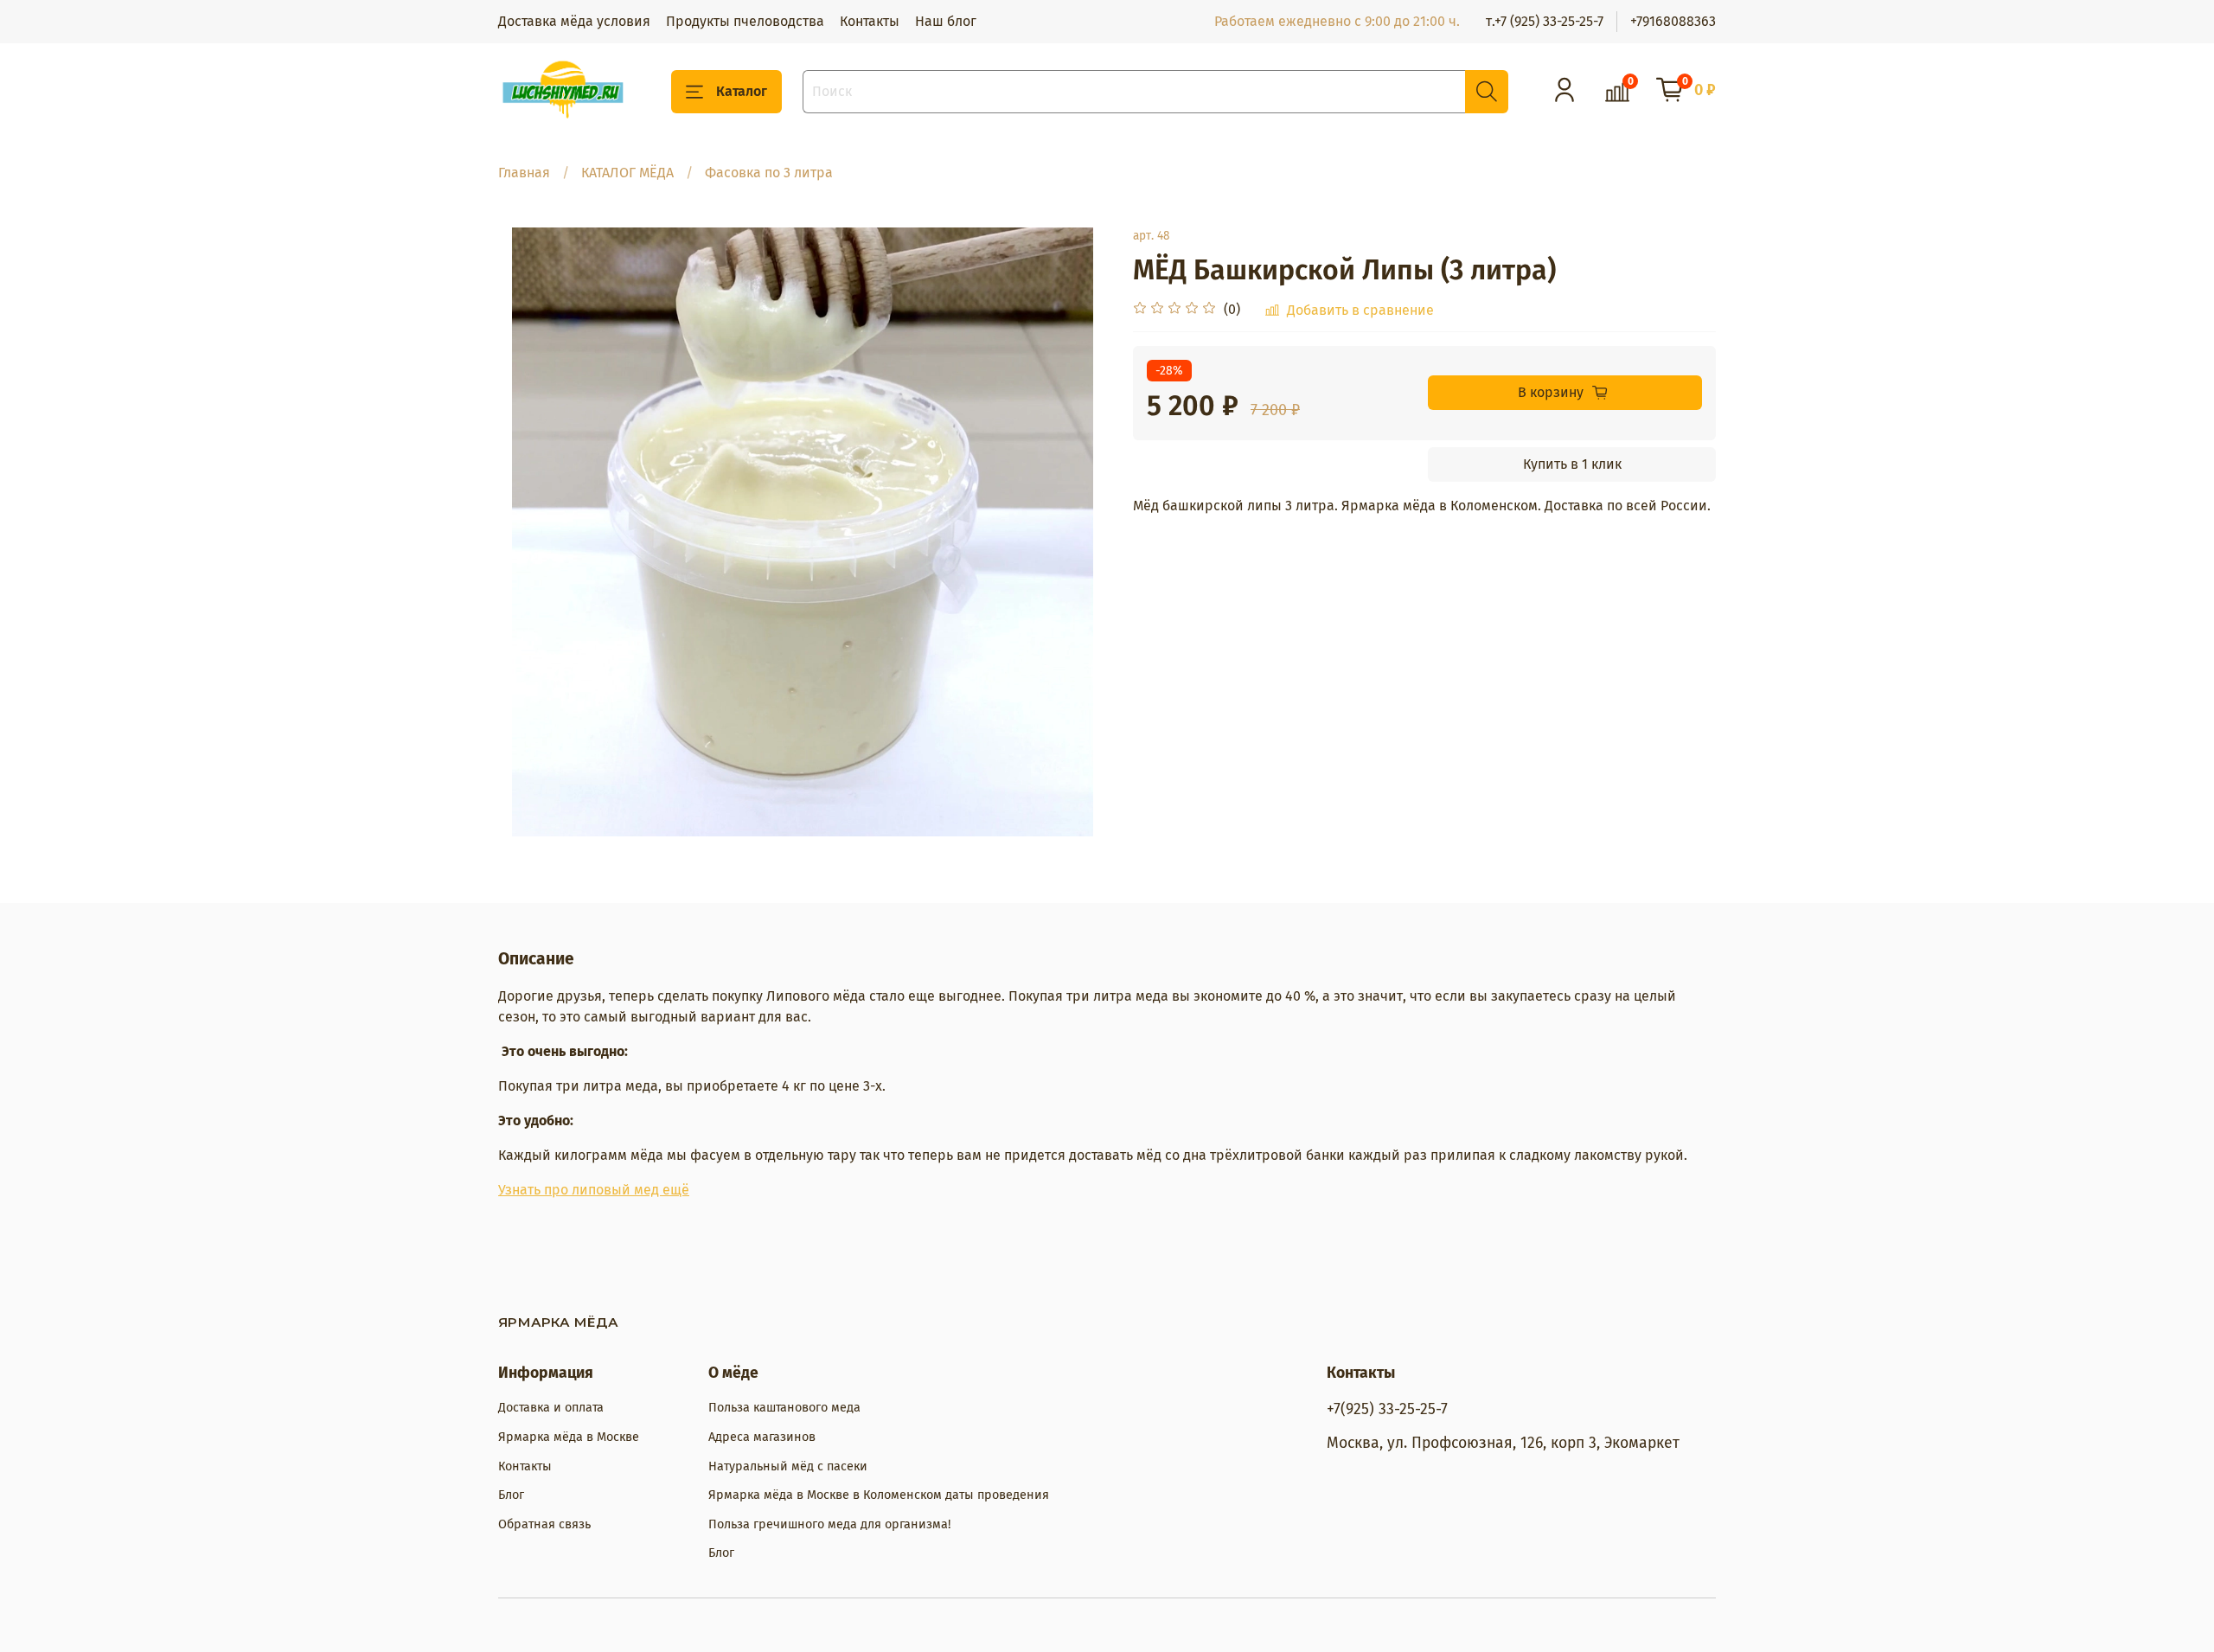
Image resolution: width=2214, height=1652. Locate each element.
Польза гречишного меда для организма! (829, 1524)
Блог (511, 1495)
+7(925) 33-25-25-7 (1387, 1409)
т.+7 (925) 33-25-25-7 (1545, 21)
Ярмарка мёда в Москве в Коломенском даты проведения (879, 1495)
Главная (524, 173)
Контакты (870, 21)
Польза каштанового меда (784, 1408)
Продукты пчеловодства (745, 21)
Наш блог (946, 21)
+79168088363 (1673, 21)
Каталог (742, 91)
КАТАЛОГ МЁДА (627, 173)
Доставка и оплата (551, 1408)
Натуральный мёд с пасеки (788, 1466)
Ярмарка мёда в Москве (569, 1437)
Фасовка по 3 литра (769, 173)
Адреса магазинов (762, 1437)
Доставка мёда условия (574, 21)
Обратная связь (544, 1524)
